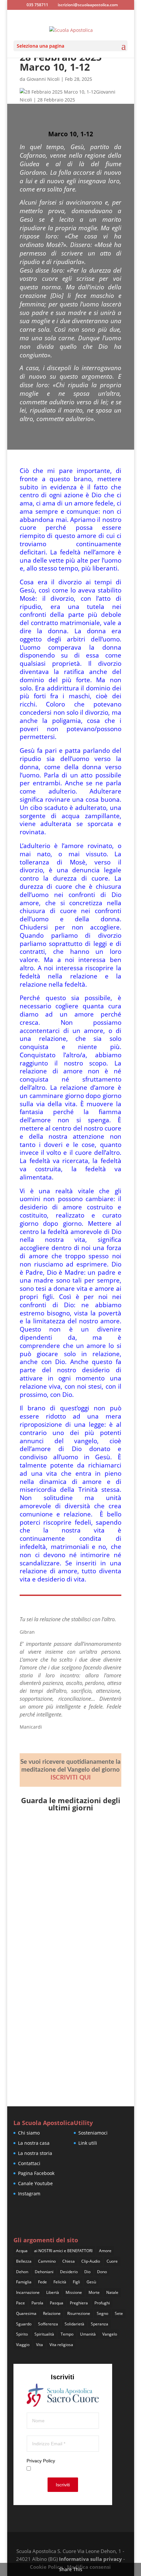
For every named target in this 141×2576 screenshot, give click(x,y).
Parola (37, 2303)
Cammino (47, 2261)
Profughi (102, 2303)
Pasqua (57, 2303)
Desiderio (69, 2272)
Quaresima (26, 2313)
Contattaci (29, 2163)
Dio (87, 2272)
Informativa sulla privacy (91, 2559)
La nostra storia (35, 2153)
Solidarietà (74, 2324)
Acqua (22, 2251)
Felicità (60, 2282)
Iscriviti (63, 2485)
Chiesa (69, 2261)
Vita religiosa (61, 2345)
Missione (74, 2292)
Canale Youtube (35, 2183)
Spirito (22, 2334)
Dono (102, 2272)
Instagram (29, 2194)
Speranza (100, 2324)
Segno (102, 2313)
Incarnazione (28, 2292)
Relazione (52, 2313)
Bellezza (24, 2261)
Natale (112, 2292)
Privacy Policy (41, 2461)
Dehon (22, 2272)
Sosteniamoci (93, 2133)
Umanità (88, 2334)
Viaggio (23, 2345)
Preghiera (79, 2303)
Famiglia (24, 2282)
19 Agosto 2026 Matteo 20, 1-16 (66, 2000)
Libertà (53, 2292)
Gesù (91, 2282)
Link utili (88, 2143)
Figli (76, 2282)
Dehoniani (44, 2272)
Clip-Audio (91, 2261)
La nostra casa (34, 2143)
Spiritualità (44, 2334)
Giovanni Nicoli (43, 79)
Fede (42, 2282)
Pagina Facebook (36, 2173)
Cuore (112, 2261)
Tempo (67, 2334)
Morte (94, 2292)
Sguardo (24, 2324)
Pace (20, 2303)
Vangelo (110, 2334)
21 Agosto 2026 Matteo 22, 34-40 (68, 1844)
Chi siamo (29, 2133)
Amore (105, 2251)
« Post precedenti (39, 2076)
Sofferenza (48, 2324)
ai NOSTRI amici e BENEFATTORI (63, 2251)
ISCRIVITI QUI (71, 1778)
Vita (40, 2345)
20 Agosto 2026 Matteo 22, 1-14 (66, 1926)
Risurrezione (79, 2313)
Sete (119, 2313)
